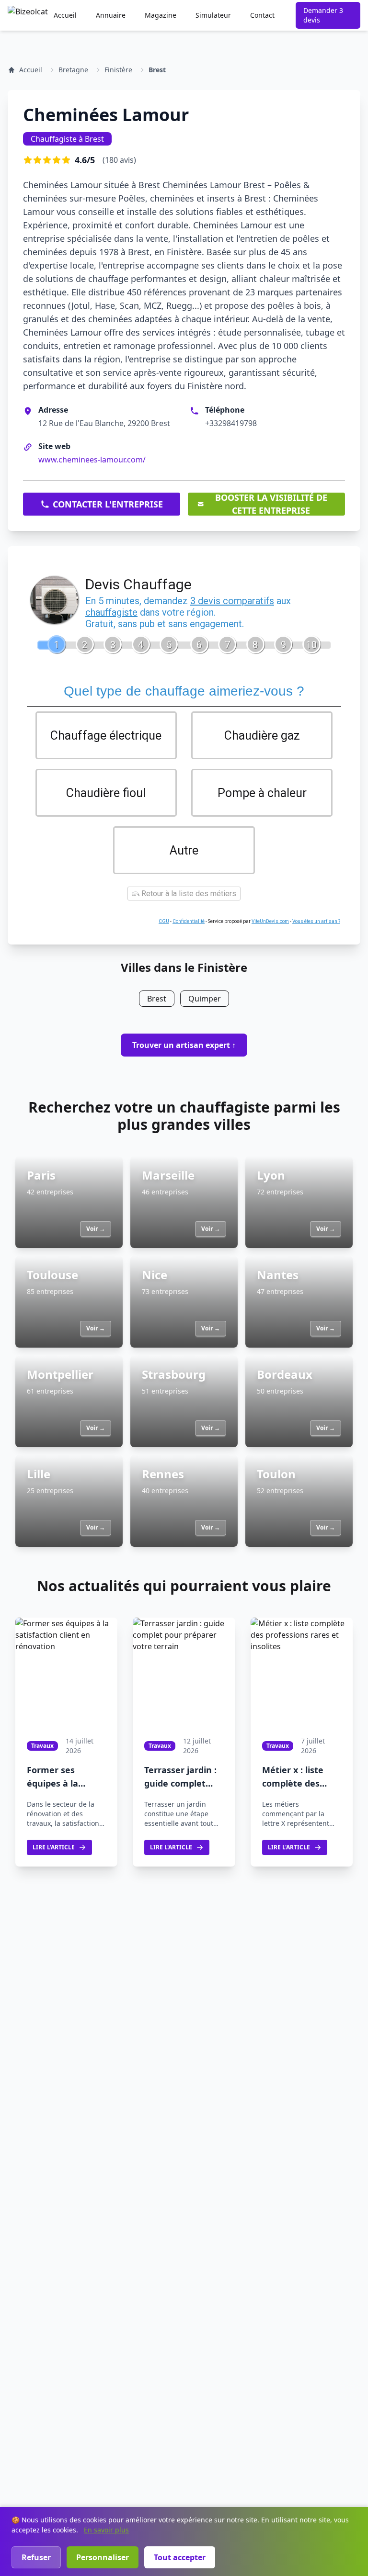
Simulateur (213, 15)
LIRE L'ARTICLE (54, 1847)
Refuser (36, 2557)
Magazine (161, 15)
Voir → (96, 1229)
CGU (164, 921)
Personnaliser (103, 2557)
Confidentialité (189, 921)
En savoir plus (106, 2530)
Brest (157, 70)
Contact (262, 15)
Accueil (65, 15)
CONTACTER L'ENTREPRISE (108, 504)
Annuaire (111, 15)
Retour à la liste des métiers (188, 894)
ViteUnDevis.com (270, 921)
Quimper (205, 999)
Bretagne (73, 70)
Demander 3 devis (323, 15)
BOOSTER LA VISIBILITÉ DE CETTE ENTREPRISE (271, 504)
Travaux (42, 1746)
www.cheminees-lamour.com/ (92, 460)
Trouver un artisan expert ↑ (184, 1045)
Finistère (118, 70)
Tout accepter (180, 2557)
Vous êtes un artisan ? (316, 921)
